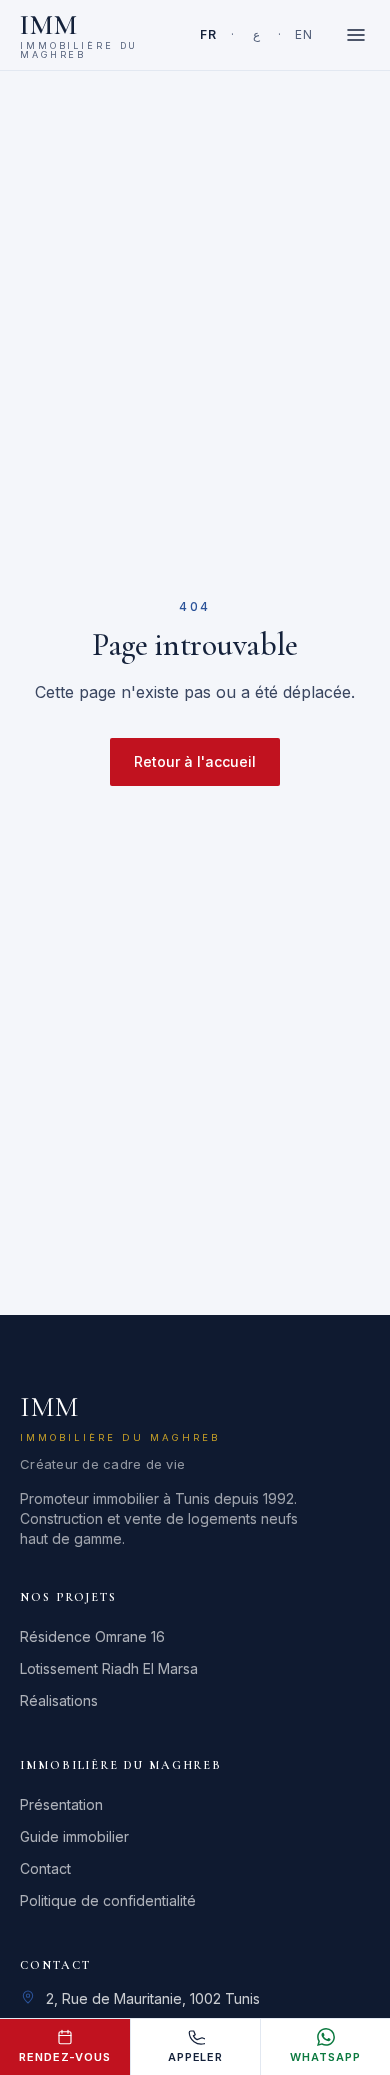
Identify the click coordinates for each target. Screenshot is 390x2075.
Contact (45, 1868)
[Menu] (356, 35)
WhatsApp (325, 2057)
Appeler (195, 2057)
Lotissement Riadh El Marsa (109, 1668)
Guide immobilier (74, 1836)
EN (303, 34)
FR (208, 34)
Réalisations (59, 1700)
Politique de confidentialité (108, 1900)
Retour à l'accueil (195, 761)
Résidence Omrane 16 (92, 1636)
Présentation (61, 1804)
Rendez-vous (65, 2057)
